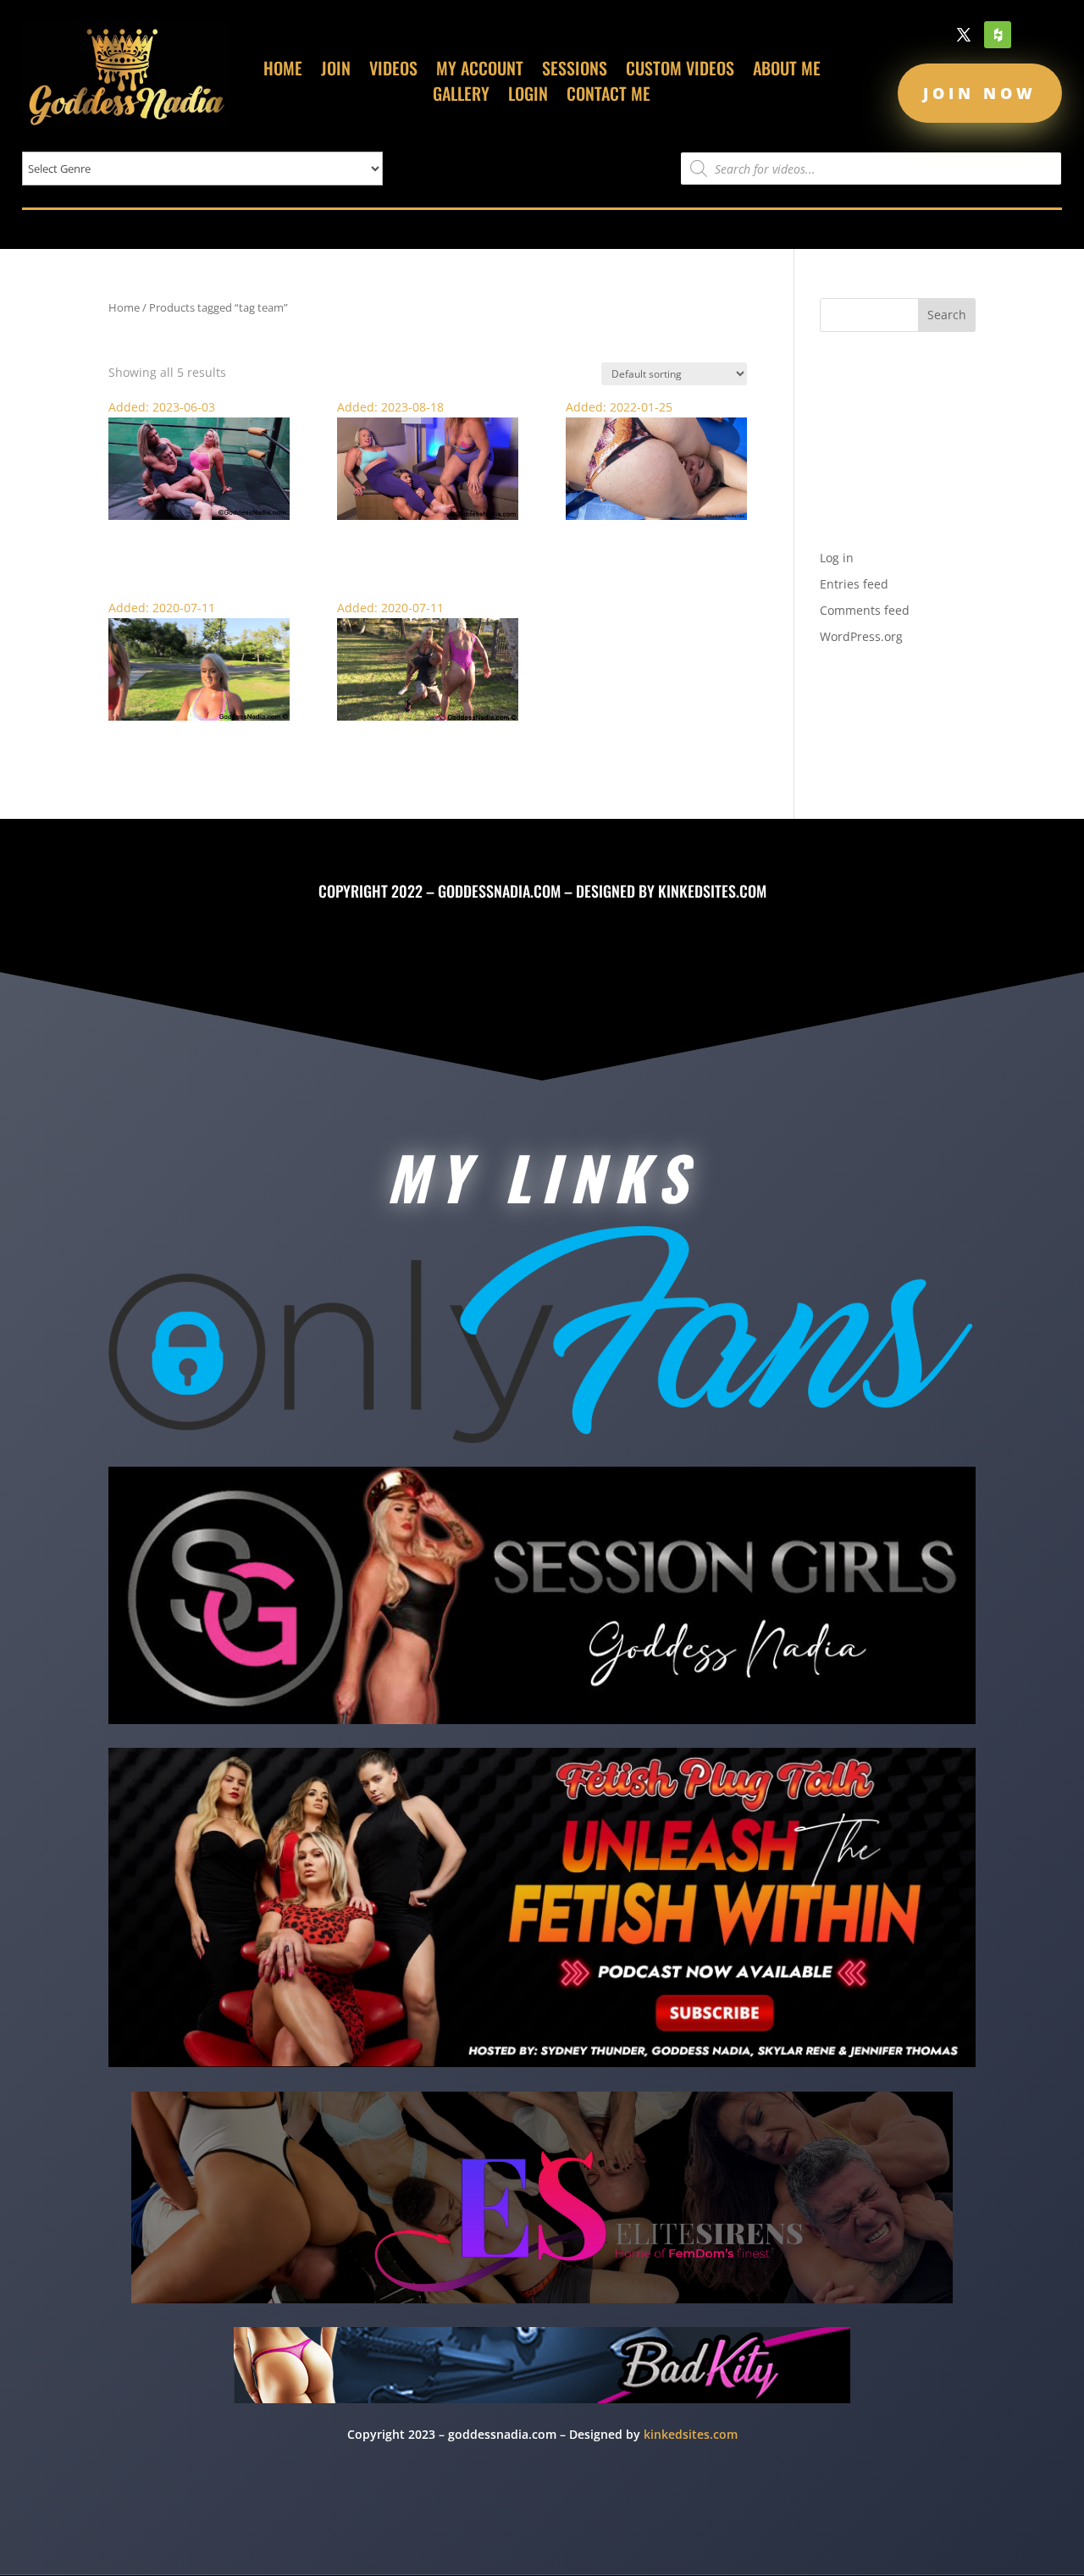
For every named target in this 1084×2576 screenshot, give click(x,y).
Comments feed (865, 610)
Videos (393, 71)
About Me (787, 71)
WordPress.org (861, 636)
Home (283, 71)
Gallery (461, 97)
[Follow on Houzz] (998, 35)
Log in (837, 558)
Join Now (980, 93)
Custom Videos (680, 71)
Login (528, 97)
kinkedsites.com (712, 891)
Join (336, 71)
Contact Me (608, 97)
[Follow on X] (964, 35)
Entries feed (854, 584)
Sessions (575, 71)
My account (480, 71)
